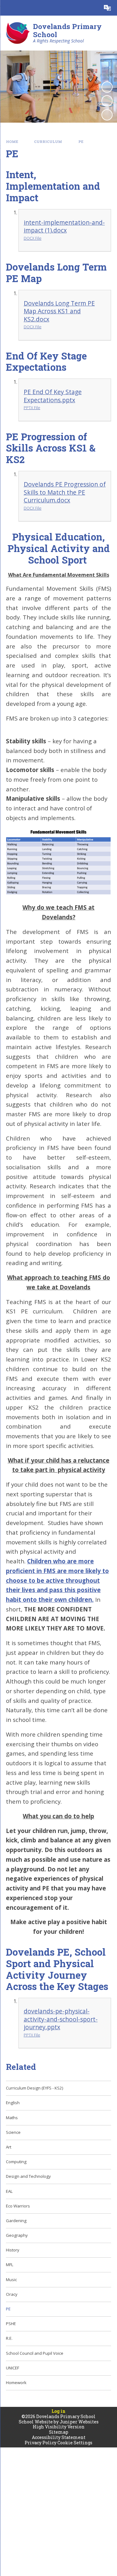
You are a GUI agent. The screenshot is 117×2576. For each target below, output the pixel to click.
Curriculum (48, 142)
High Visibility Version (59, 2427)
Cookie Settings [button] (75, 2443)
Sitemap (59, 2432)
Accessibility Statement (59, 2437)
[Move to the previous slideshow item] (107, 101)
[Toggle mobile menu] (8, 8)
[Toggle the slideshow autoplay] (107, 87)
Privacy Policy (41, 2443)
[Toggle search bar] (92, 8)
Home (12, 142)
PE (81, 142)
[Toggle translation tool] (107, 8)
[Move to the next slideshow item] (107, 115)
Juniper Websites (79, 2422)
